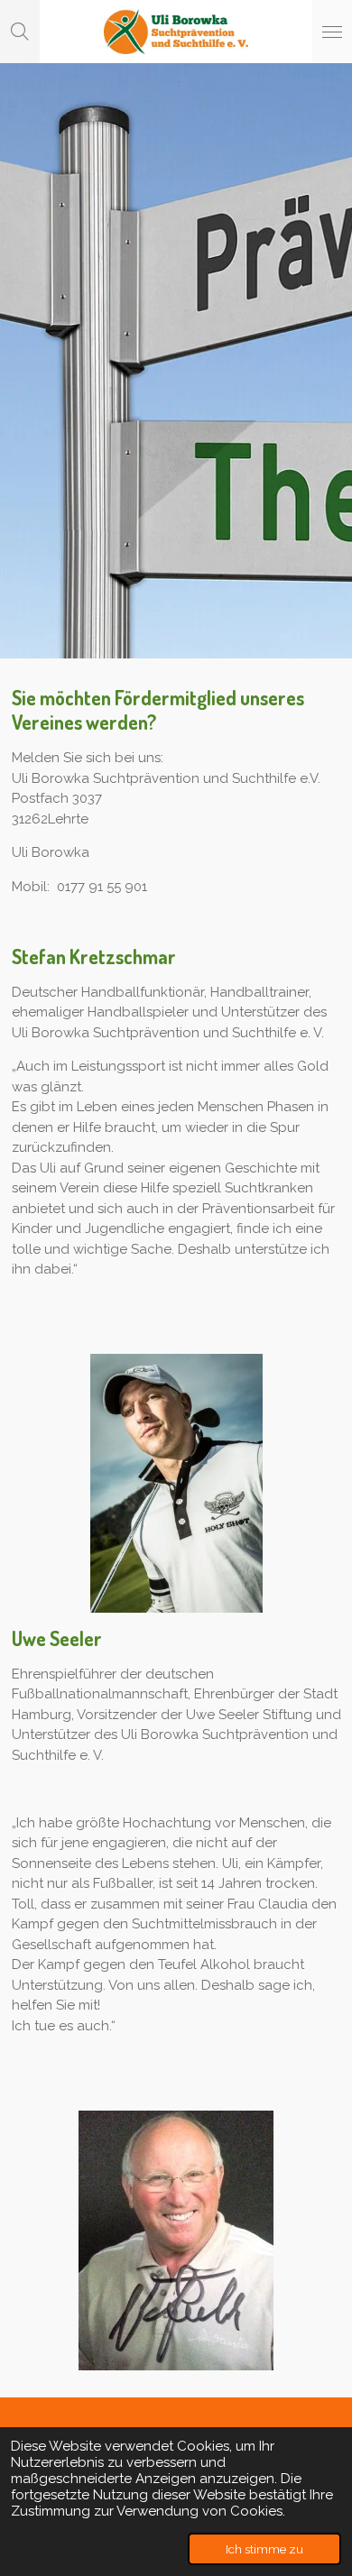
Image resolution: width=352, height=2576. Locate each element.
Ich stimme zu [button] (264, 2549)
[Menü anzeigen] (332, 32)
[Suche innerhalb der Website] (20, 32)
